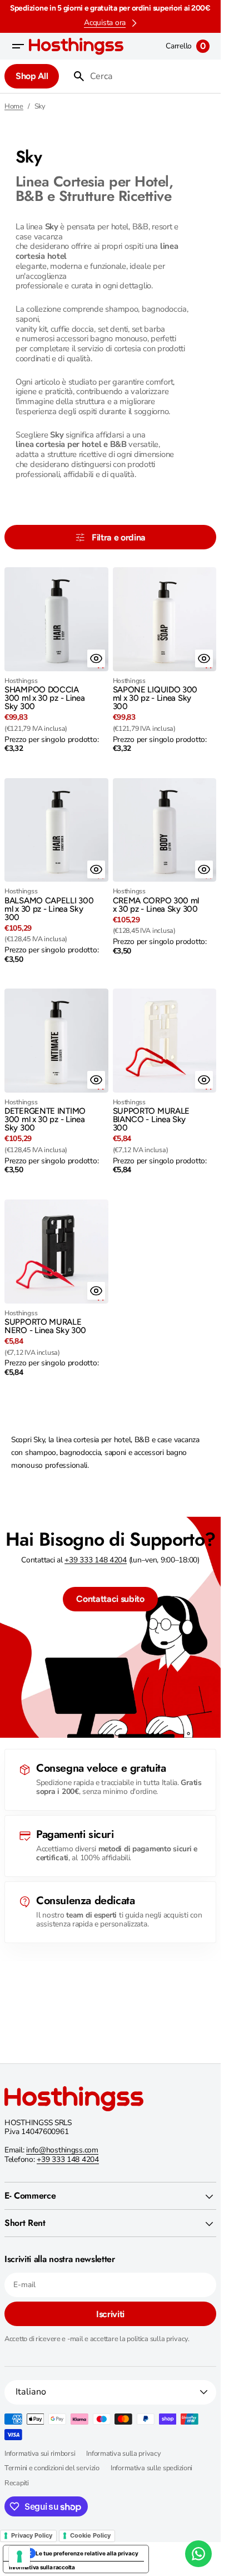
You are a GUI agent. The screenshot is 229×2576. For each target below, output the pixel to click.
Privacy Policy (32, 2535)
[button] (18, 46)
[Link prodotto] (56, 662)
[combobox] (151, 76)
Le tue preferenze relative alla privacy (87, 2553)
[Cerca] (74, 76)
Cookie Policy (90, 2535)
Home (14, 107)
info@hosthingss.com (62, 2150)
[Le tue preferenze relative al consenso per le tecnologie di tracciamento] (19, 2557)
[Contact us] (198, 2554)
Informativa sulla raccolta (42, 2567)
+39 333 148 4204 (96, 1560)
